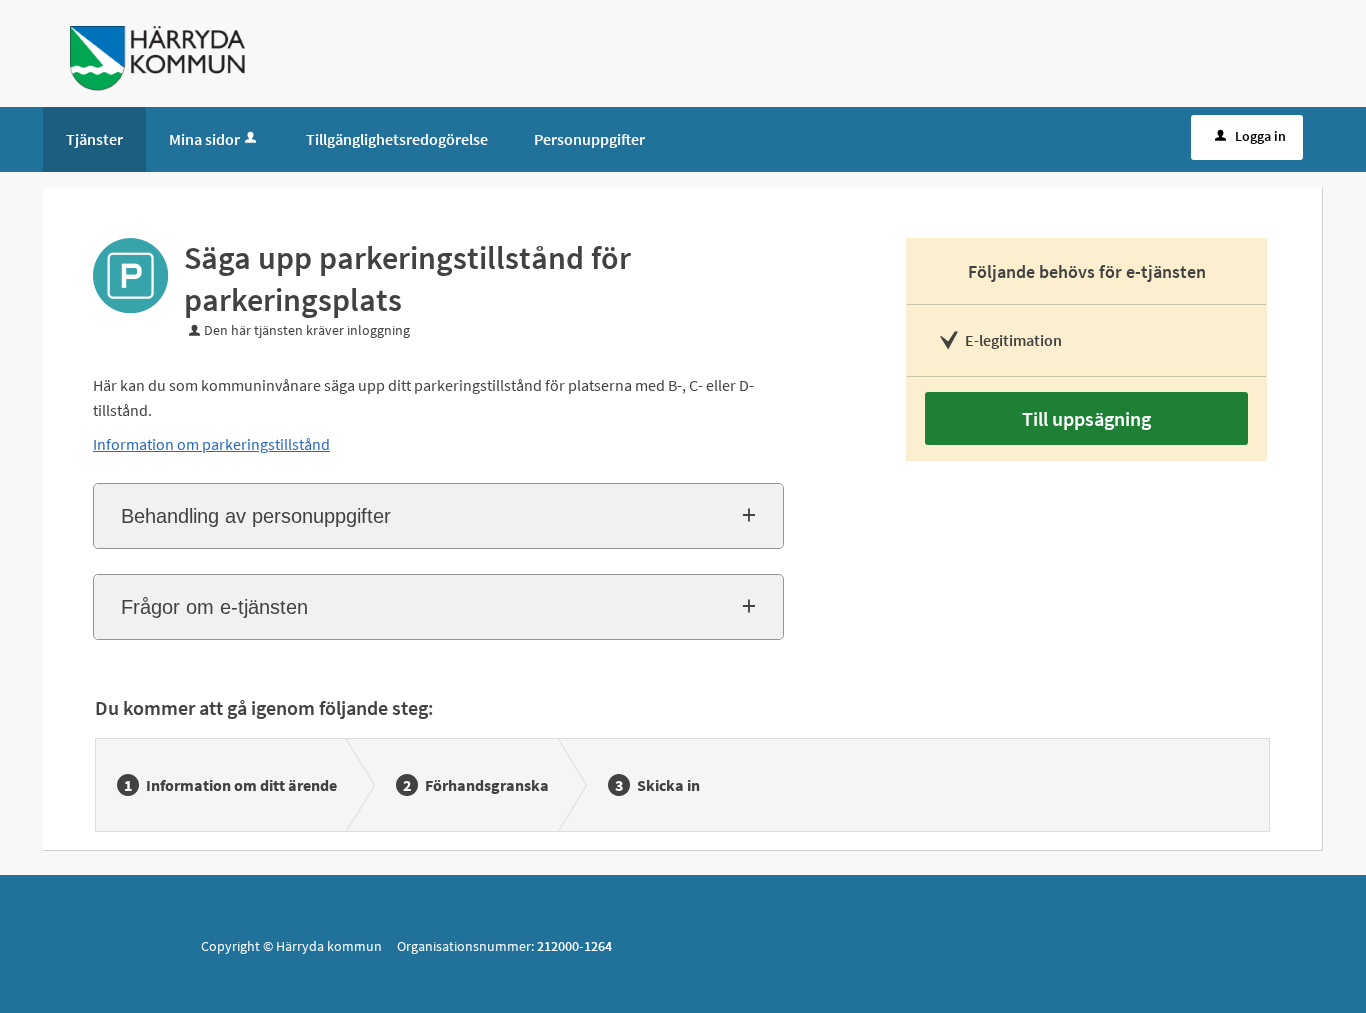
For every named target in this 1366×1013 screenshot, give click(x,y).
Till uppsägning (1086, 418)
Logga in (1260, 136)
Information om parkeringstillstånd (211, 444)
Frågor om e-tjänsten (214, 607)
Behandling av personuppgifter (256, 516)
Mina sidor (204, 139)
